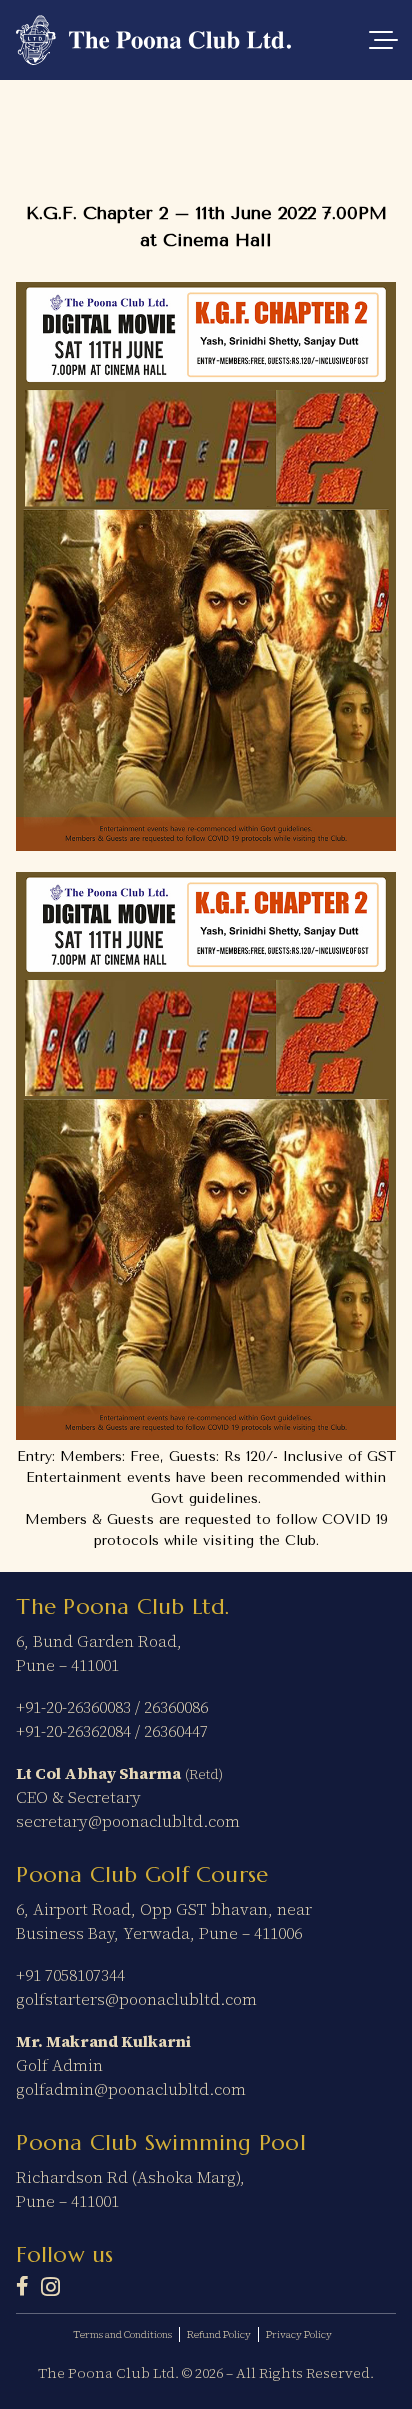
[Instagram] (50, 2287)
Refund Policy (219, 2334)
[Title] (22, 2286)
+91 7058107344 (70, 1975)
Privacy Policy (299, 2334)
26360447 (176, 1731)
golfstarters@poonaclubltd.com (136, 1999)
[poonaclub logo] (153, 40)
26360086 (176, 1707)
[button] (383, 40)
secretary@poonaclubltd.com (128, 1821)
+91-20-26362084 (73, 1731)
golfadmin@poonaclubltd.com (131, 2089)
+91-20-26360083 (73, 1707)
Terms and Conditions (122, 2334)
